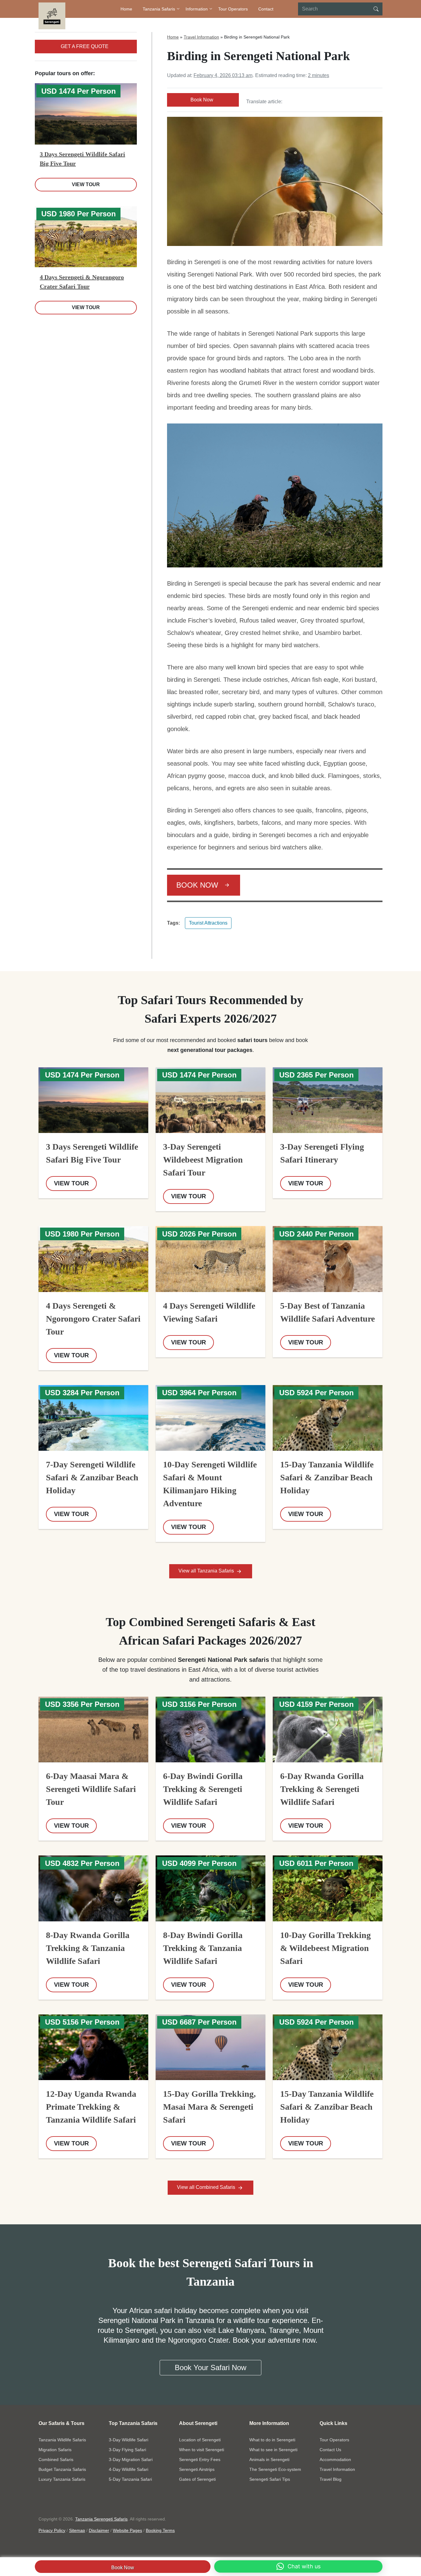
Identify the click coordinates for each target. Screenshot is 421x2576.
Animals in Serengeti (269, 2459)
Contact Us (330, 2450)
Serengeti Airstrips (197, 2469)
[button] (298, 2566)
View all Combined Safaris (207, 2187)
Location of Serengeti (200, 2440)
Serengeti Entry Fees (200, 2459)
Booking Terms (160, 2530)
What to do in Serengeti (272, 2440)
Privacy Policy (52, 2530)
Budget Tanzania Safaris (62, 2469)
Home (126, 9)
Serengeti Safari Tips (270, 2479)
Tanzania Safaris (159, 9)
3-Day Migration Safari (131, 2459)
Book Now (123, 2568)
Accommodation (335, 2459)
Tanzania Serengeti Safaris (101, 2519)
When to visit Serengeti (202, 2450)
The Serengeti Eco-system (275, 2469)
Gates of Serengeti (197, 2479)
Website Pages (127, 2530)
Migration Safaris (55, 2450)
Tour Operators (233, 9)
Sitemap (77, 2530)
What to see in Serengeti (273, 2450)
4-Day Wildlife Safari (129, 2469)
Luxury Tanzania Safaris (62, 2479)
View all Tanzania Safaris (207, 1571)
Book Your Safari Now (211, 2367)
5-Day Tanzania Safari (130, 2479)
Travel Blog (331, 2479)
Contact (266, 9)
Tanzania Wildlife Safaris (62, 2440)
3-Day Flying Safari (127, 2450)
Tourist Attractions (208, 923)
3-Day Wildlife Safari (129, 2440)
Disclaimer (99, 2530)
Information (197, 9)
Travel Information (201, 37)
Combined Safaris (56, 2459)
